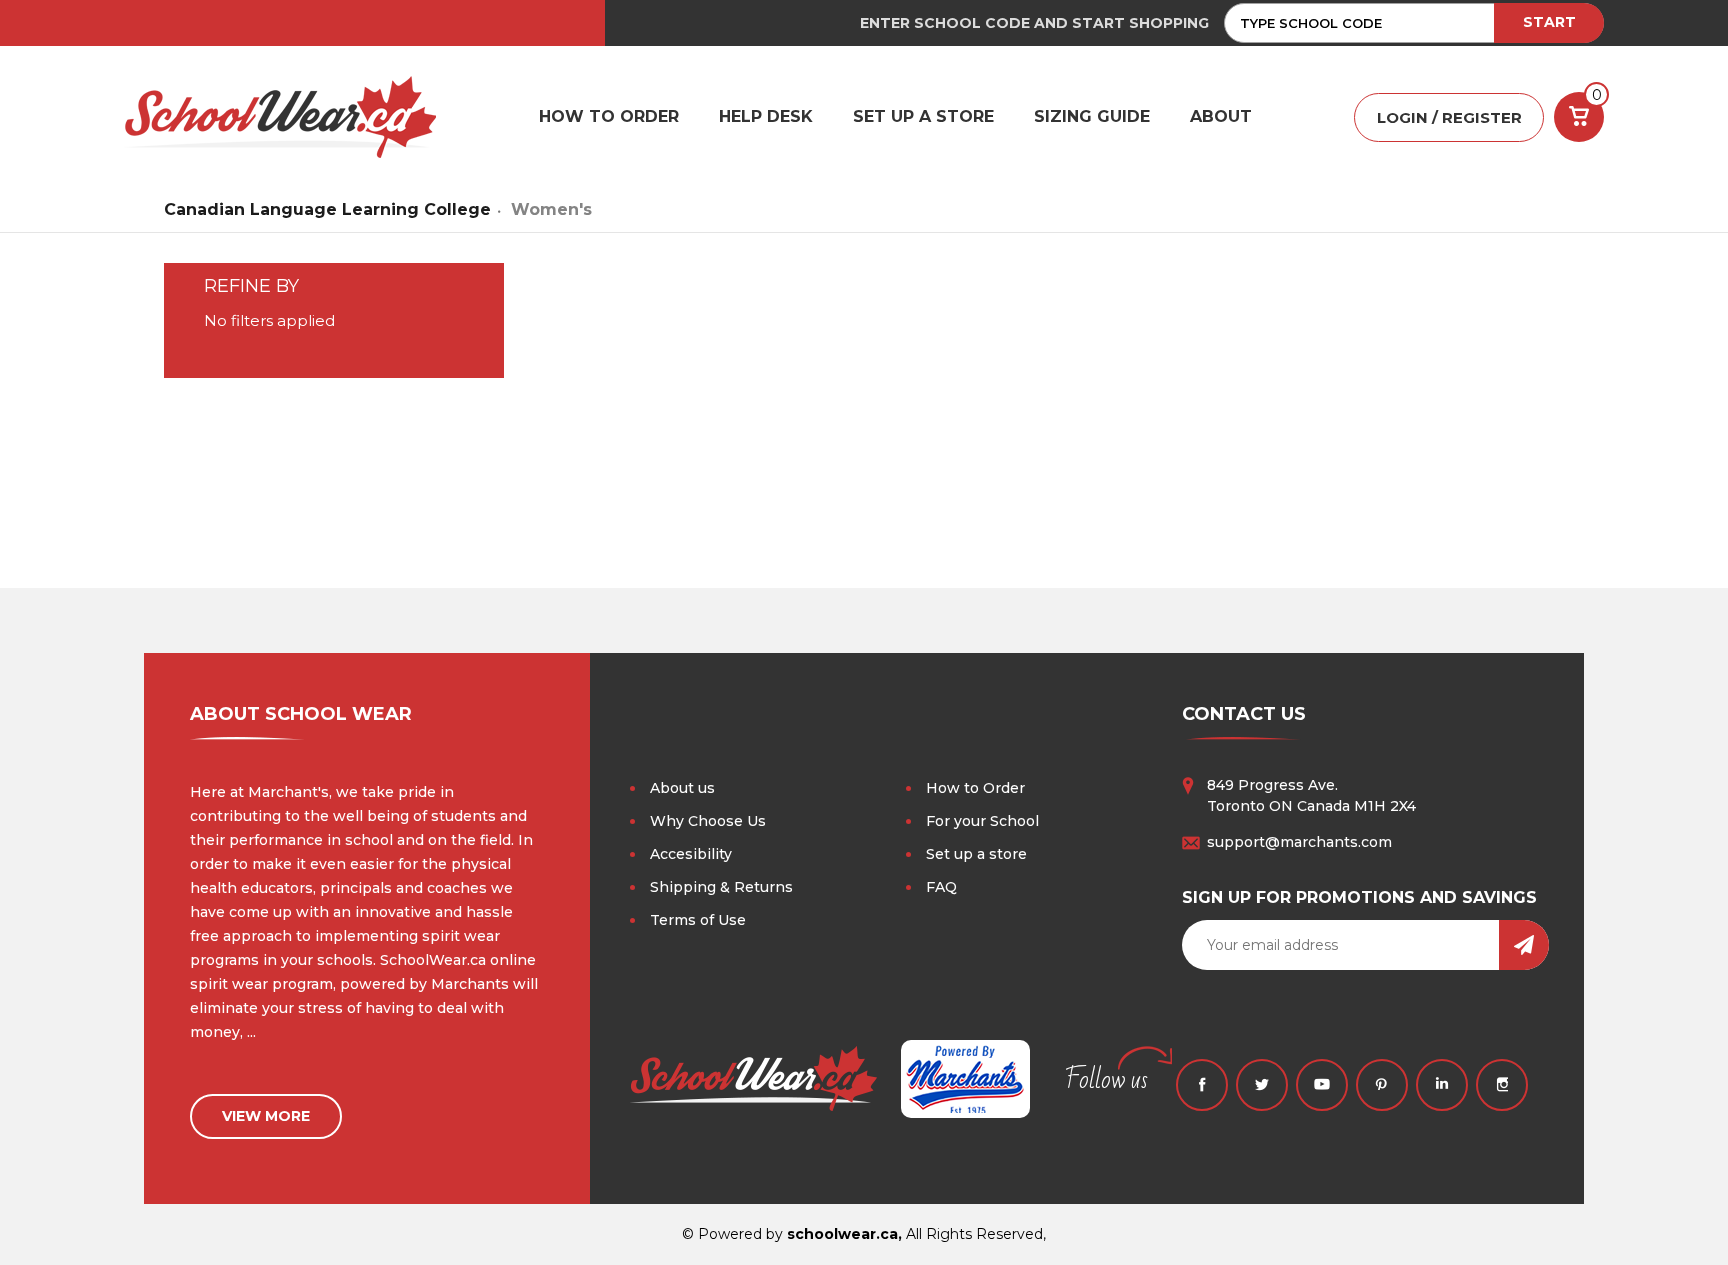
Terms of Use (698, 920)
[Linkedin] (1442, 1085)
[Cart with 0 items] (1579, 117)
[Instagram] (1502, 1085)
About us (682, 788)
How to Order (975, 788)
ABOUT (1221, 116)
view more (266, 1116)
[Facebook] (1202, 1085)
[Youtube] (1322, 1085)
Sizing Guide (1092, 116)
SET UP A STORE (923, 116)
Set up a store (976, 854)
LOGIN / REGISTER (1449, 117)
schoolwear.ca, (844, 1234)
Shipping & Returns (721, 887)
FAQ (941, 887)
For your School (982, 821)
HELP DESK (766, 116)
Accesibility (691, 854)
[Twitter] (1262, 1085)
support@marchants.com (1299, 842)
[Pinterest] (1382, 1085)
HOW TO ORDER (609, 116)
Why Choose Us (708, 821)
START (1549, 22)
